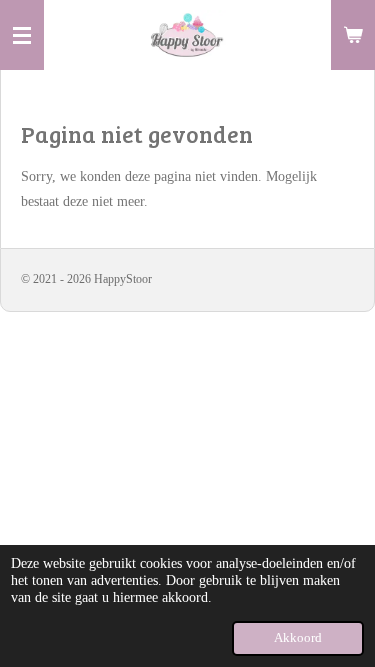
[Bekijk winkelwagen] (353, 35)
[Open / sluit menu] (22, 35)
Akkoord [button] (298, 638)
